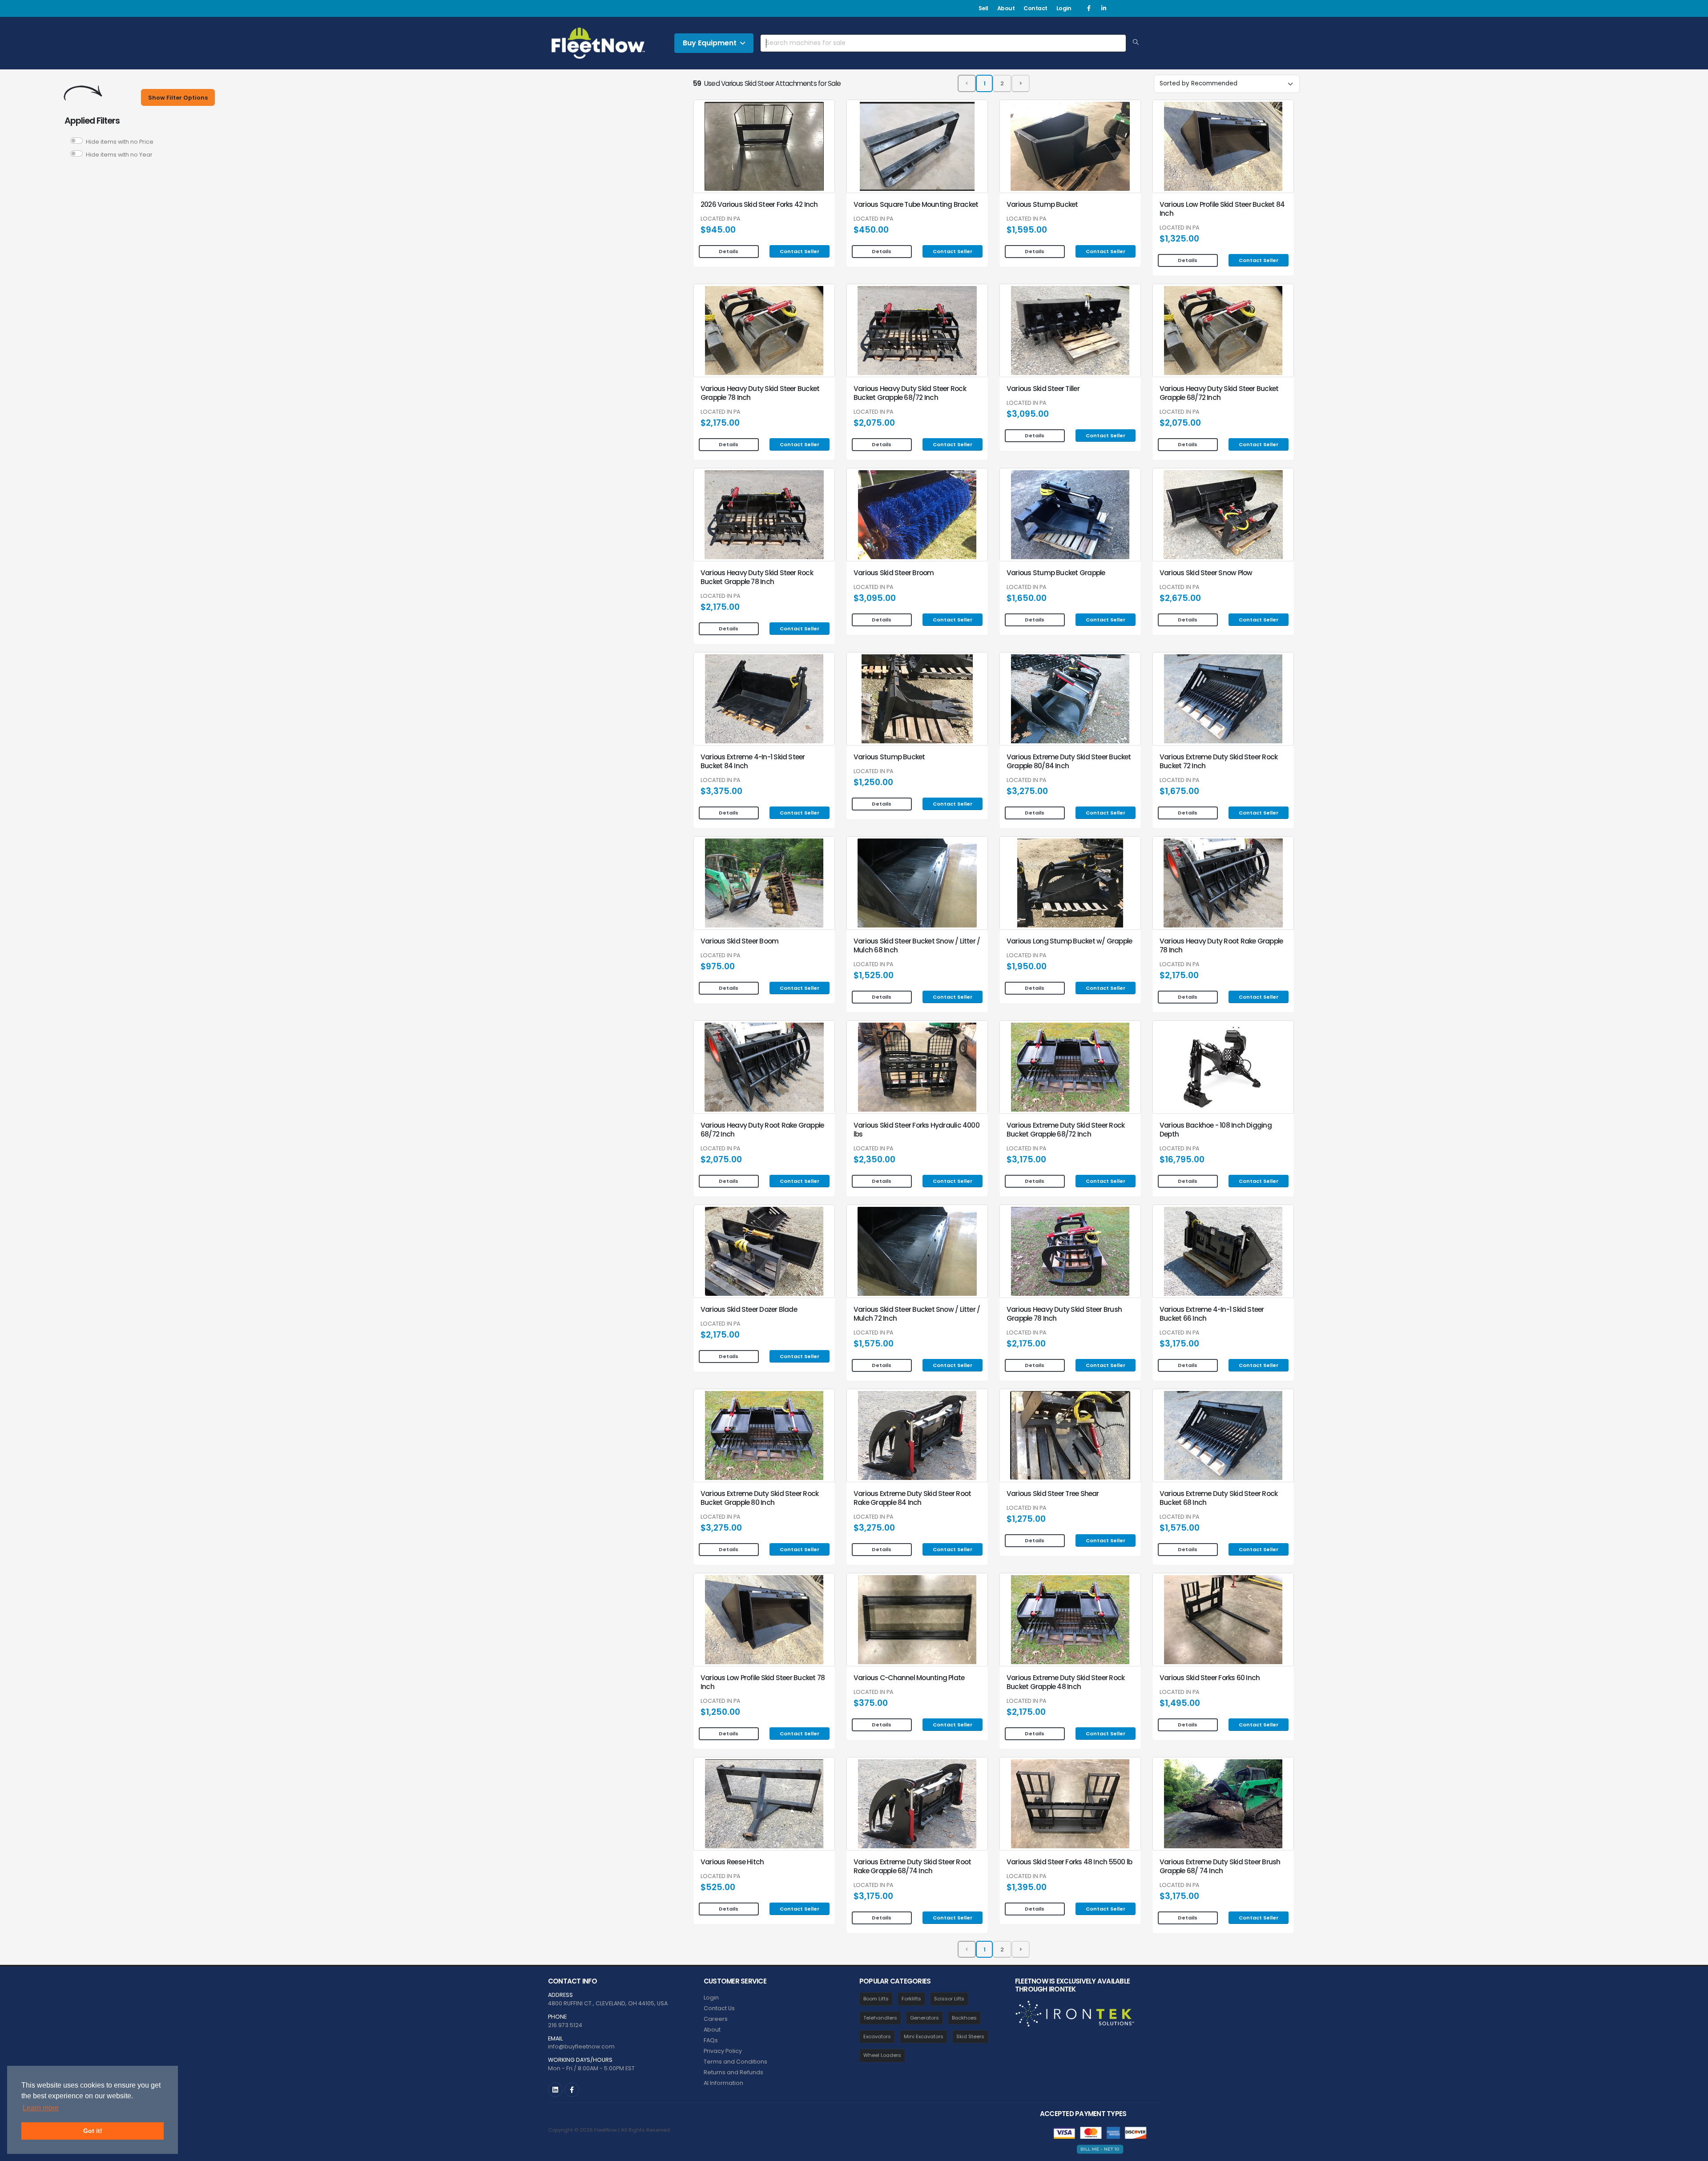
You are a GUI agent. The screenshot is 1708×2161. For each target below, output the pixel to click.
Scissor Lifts (949, 1999)
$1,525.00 (874, 975)
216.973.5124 (565, 2025)
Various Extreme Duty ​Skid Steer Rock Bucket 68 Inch (1219, 1498)
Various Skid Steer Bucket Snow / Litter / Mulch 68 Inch (917, 945)
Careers (716, 2019)
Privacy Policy (723, 2051)
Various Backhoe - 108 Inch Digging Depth (1216, 1130)
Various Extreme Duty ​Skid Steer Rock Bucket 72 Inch (1219, 761)
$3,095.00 (1028, 414)
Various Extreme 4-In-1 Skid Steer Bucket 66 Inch (1212, 1314)
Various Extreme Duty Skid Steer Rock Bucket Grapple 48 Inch (1065, 1682)
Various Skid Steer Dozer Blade (749, 1309)
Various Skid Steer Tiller (1043, 389)
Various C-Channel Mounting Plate (909, 1678)
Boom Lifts (876, 1999)
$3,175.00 (1026, 1159)
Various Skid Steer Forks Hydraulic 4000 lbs (916, 1130)
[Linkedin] (1104, 8)
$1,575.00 (874, 1344)
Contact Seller (800, 251)
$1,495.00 (1180, 1703)
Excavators (877, 2036)
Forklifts (911, 1999)
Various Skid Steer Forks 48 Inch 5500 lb (1069, 1862)
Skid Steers (970, 2036)
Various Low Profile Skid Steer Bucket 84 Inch (1222, 209)
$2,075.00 (874, 423)
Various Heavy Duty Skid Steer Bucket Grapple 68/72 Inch (1219, 393)
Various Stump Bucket (1042, 204)
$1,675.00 (1179, 791)
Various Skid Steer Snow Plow (1206, 573)
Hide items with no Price (120, 142)
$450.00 (871, 230)
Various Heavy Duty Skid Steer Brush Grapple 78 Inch (1064, 1314)
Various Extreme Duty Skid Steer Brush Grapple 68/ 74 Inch (1220, 1866)
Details (729, 251)
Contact (1035, 8)
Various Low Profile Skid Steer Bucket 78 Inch (763, 1682)
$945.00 (718, 230)
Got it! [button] (93, 2131)
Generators (924, 2018)
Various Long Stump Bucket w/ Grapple (1069, 941)
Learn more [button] (41, 2108)
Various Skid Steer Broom (894, 573)
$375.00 (871, 1703)
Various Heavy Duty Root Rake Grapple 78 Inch (1221, 945)
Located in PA (720, 219)
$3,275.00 (1027, 791)
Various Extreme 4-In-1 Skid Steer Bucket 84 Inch (753, 761)
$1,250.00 (873, 782)
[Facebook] (1089, 8)
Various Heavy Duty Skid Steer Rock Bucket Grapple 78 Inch (757, 577)
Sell (983, 8)
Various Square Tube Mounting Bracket (916, 204)
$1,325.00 (1179, 239)
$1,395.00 (1027, 1887)
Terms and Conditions (735, 2062)
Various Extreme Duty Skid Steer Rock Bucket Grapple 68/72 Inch (1065, 1130)
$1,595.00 (1027, 230)
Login (1064, 8)
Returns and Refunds (733, 2072)
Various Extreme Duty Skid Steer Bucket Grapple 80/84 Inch (1069, 761)
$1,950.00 (1027, 966)
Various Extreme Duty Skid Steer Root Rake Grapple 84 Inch (912, 1498)
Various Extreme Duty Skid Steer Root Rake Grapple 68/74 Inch (912, 1866)
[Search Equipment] (1136, 43)
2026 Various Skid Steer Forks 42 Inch (759, 204)
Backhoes (964, 2018)
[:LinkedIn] (555, 2090)
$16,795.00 (1182, 1159)
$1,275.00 (1026, 1519)
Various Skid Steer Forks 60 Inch (1210, 1678)
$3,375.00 (721, 791)
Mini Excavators (924, 2036)
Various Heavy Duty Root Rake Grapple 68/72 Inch (762, 1130)
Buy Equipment (710, 43)
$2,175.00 (720, 423)
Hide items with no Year (119, 155)
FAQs (711, 2040)
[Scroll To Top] (1692, 2151)
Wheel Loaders (882, 2055)
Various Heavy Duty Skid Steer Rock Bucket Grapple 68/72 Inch (910, 393)
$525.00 (718, 1887)
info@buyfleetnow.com (581, 2046)
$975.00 (718, 966)
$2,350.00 (874, 1159)
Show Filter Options (178, 98)
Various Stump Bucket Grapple (1056, 573)
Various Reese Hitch (732, 1862)
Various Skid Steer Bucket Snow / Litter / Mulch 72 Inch (917, 1314)
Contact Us (719, 2008)
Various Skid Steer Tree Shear (1053, 1494)
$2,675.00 (1180, 598)
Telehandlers (880, 2018)
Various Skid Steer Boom (739, 941)
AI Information (723, 2083)
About (1006, 8)
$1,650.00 (1027, 598)
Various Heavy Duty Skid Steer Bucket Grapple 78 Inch (760, 393)
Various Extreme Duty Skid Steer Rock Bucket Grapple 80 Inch (759, 1498)
